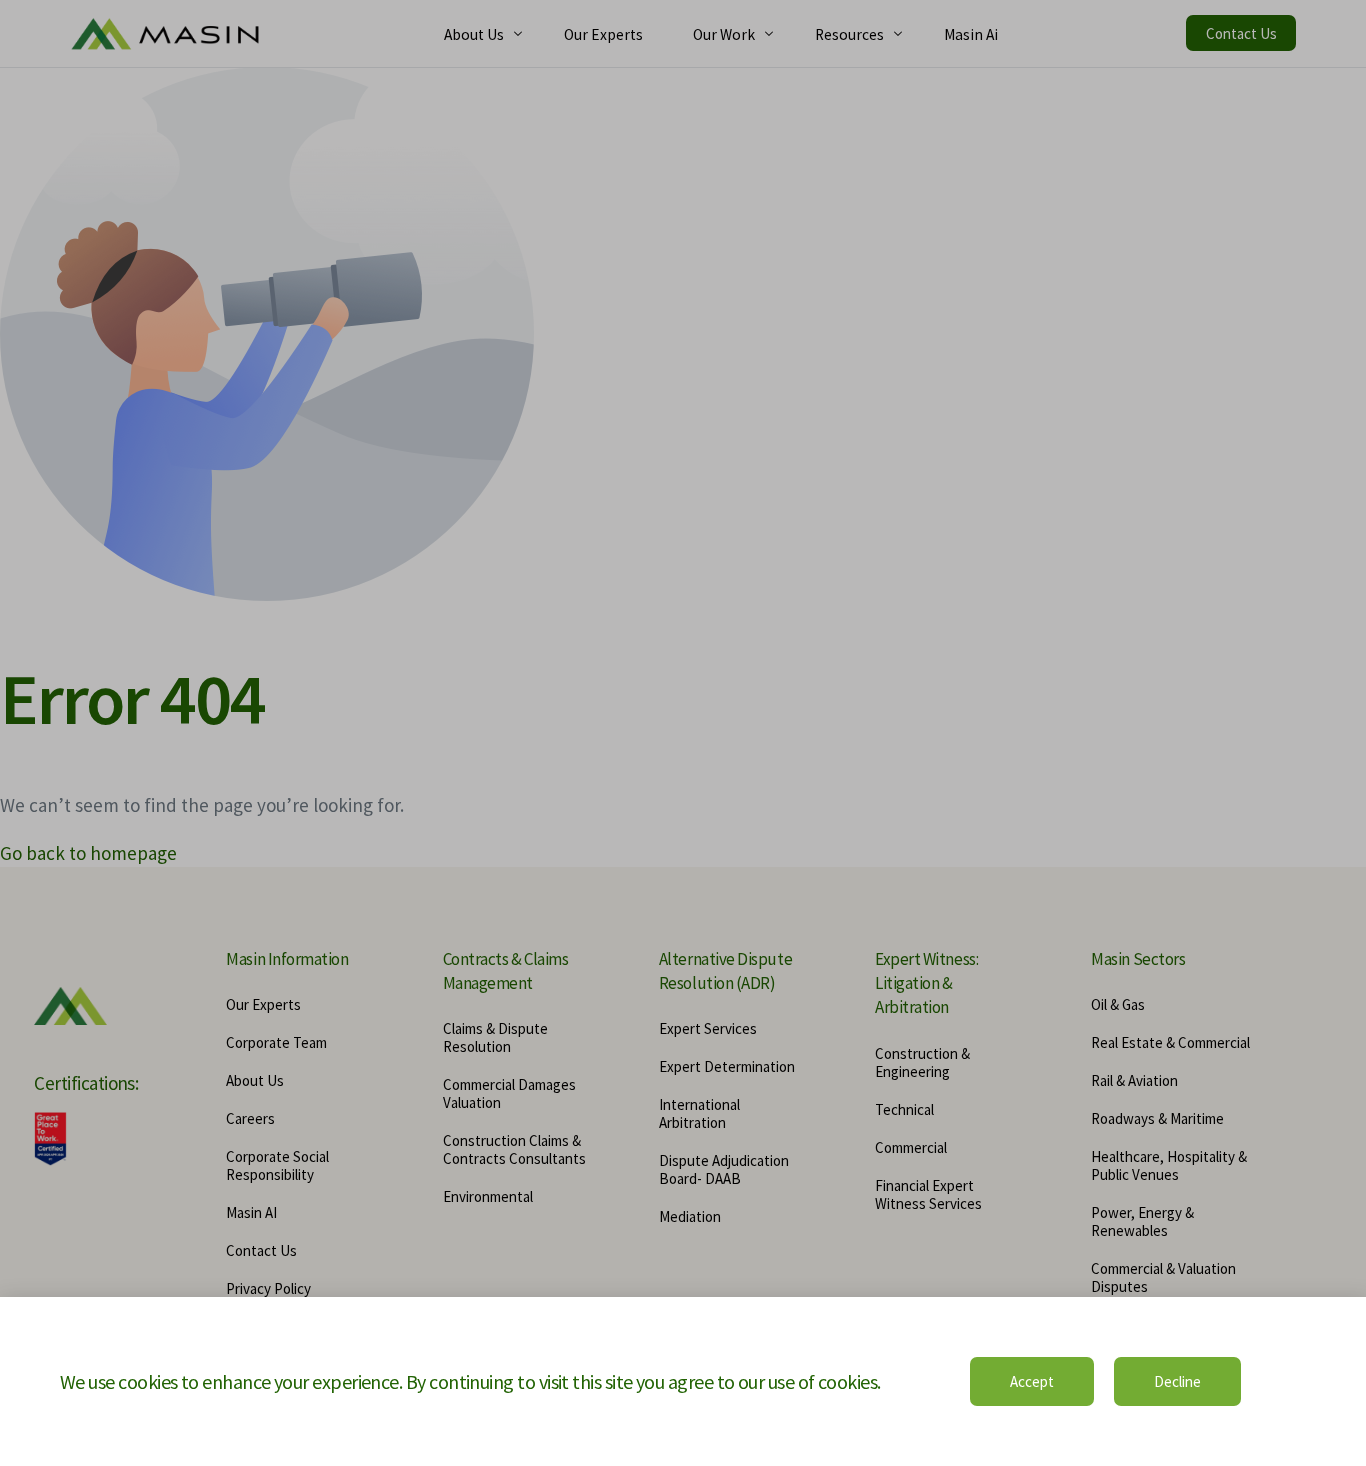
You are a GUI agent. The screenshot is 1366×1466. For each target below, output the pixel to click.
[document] (683, 733)
